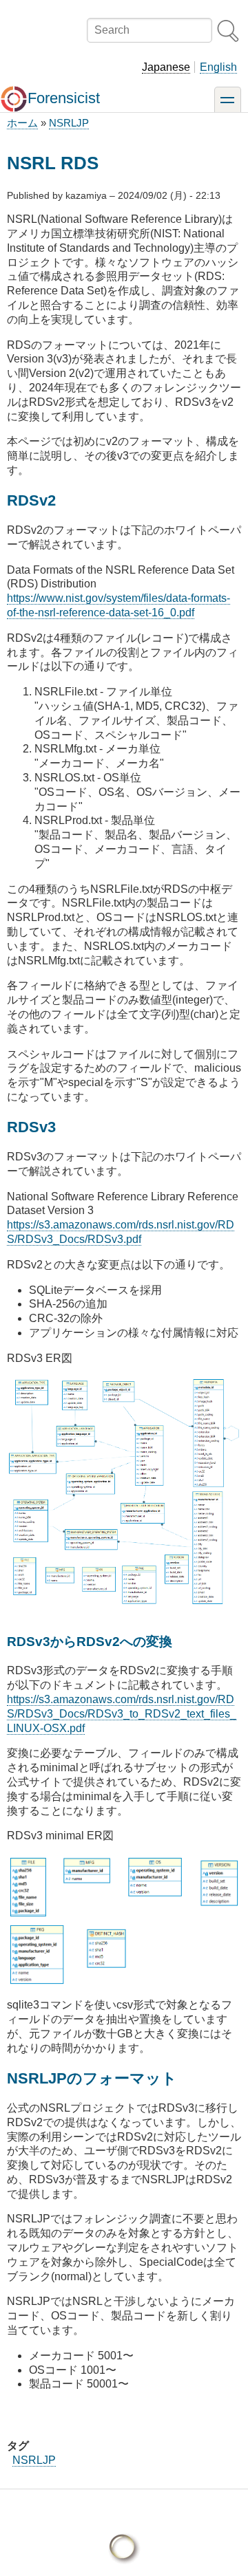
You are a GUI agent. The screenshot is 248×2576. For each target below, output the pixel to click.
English (218, 67)
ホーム (22, 123)
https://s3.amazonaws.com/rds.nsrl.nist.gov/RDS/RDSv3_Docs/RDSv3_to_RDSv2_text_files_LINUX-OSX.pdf (122, 1714)
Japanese (166, 67)
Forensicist (64, 98)
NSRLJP (69, 123)
